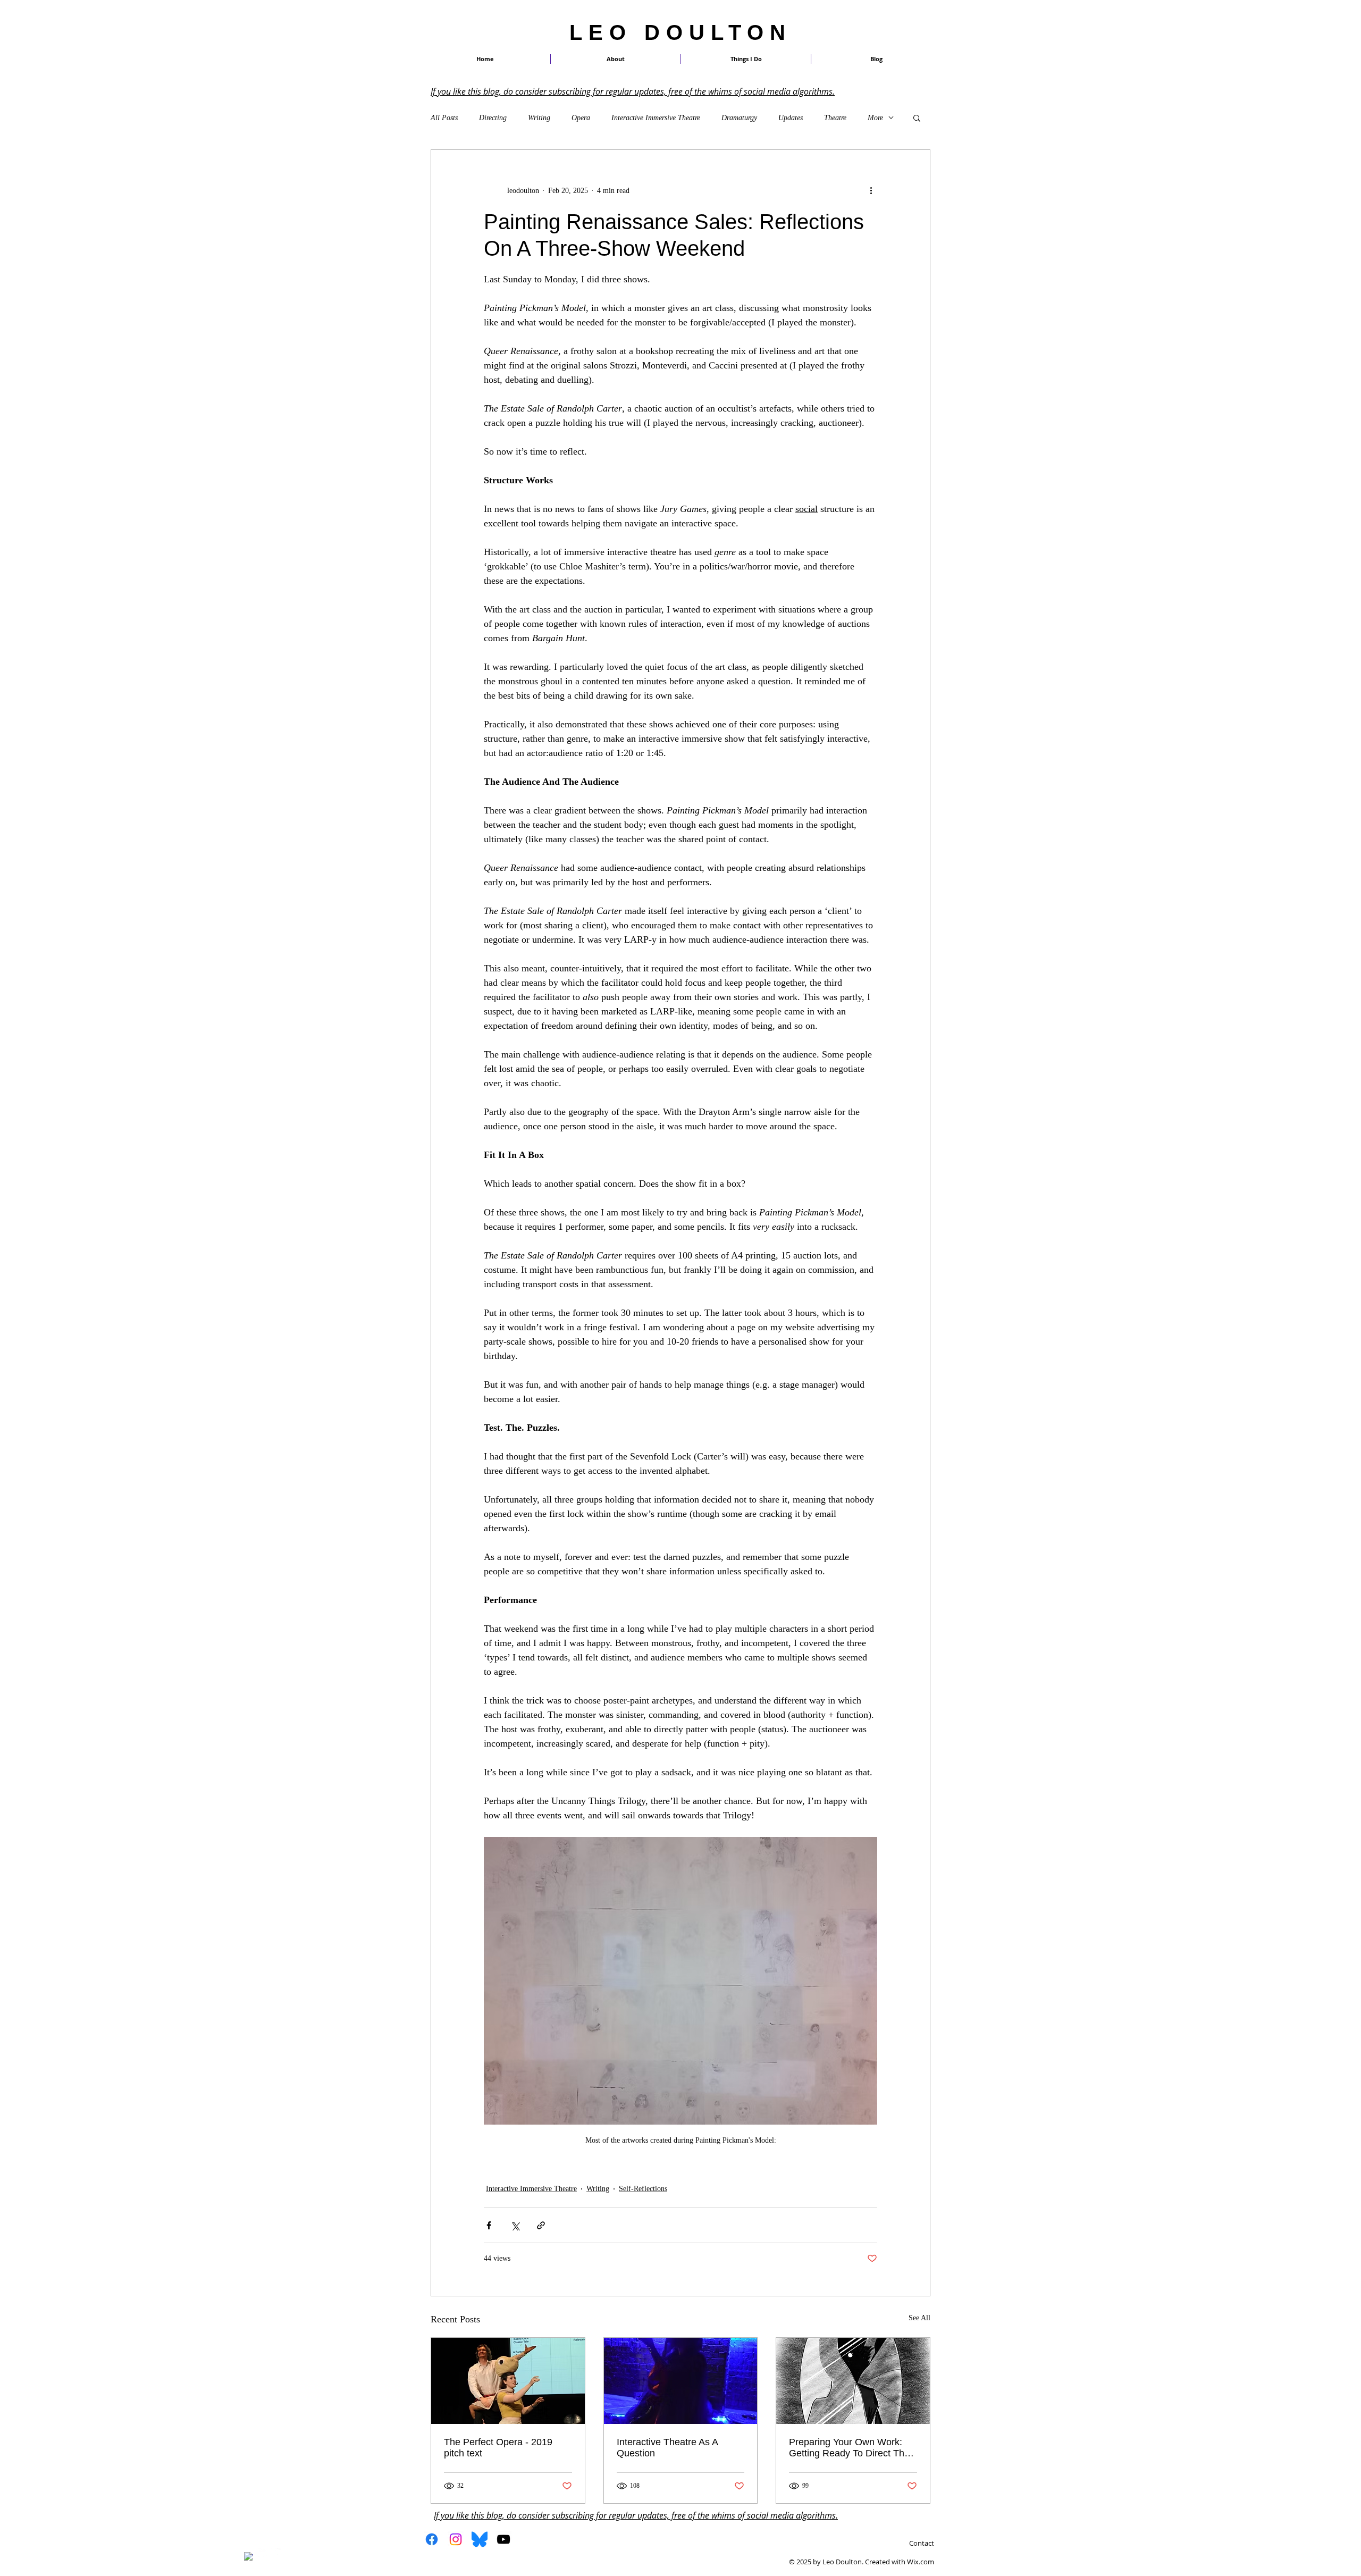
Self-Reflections (643, 2189)
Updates (791, 118)
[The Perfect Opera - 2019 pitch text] (508, 2381)
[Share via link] (541, 2225)
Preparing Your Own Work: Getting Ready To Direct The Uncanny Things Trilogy (849, 2448)
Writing (539, 118)
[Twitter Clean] (262, 2552)
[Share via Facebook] (489, 2225)
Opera (581, 118)
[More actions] (871, 190)
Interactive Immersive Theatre (656, 118)
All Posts (444, 118)
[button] (746, 59)
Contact (922, 2543)
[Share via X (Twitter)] (515, 2225)
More (875, 118)
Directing (493, 118)
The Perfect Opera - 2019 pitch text (498, 2448)
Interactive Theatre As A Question (667, 2448)
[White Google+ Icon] (276, 2552)
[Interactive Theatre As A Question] (681, 2381)
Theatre (835, 118)
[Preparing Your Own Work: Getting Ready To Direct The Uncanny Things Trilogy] (853, 2381)
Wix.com (921, 2562)
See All (919, 2318)
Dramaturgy (739, 118)
